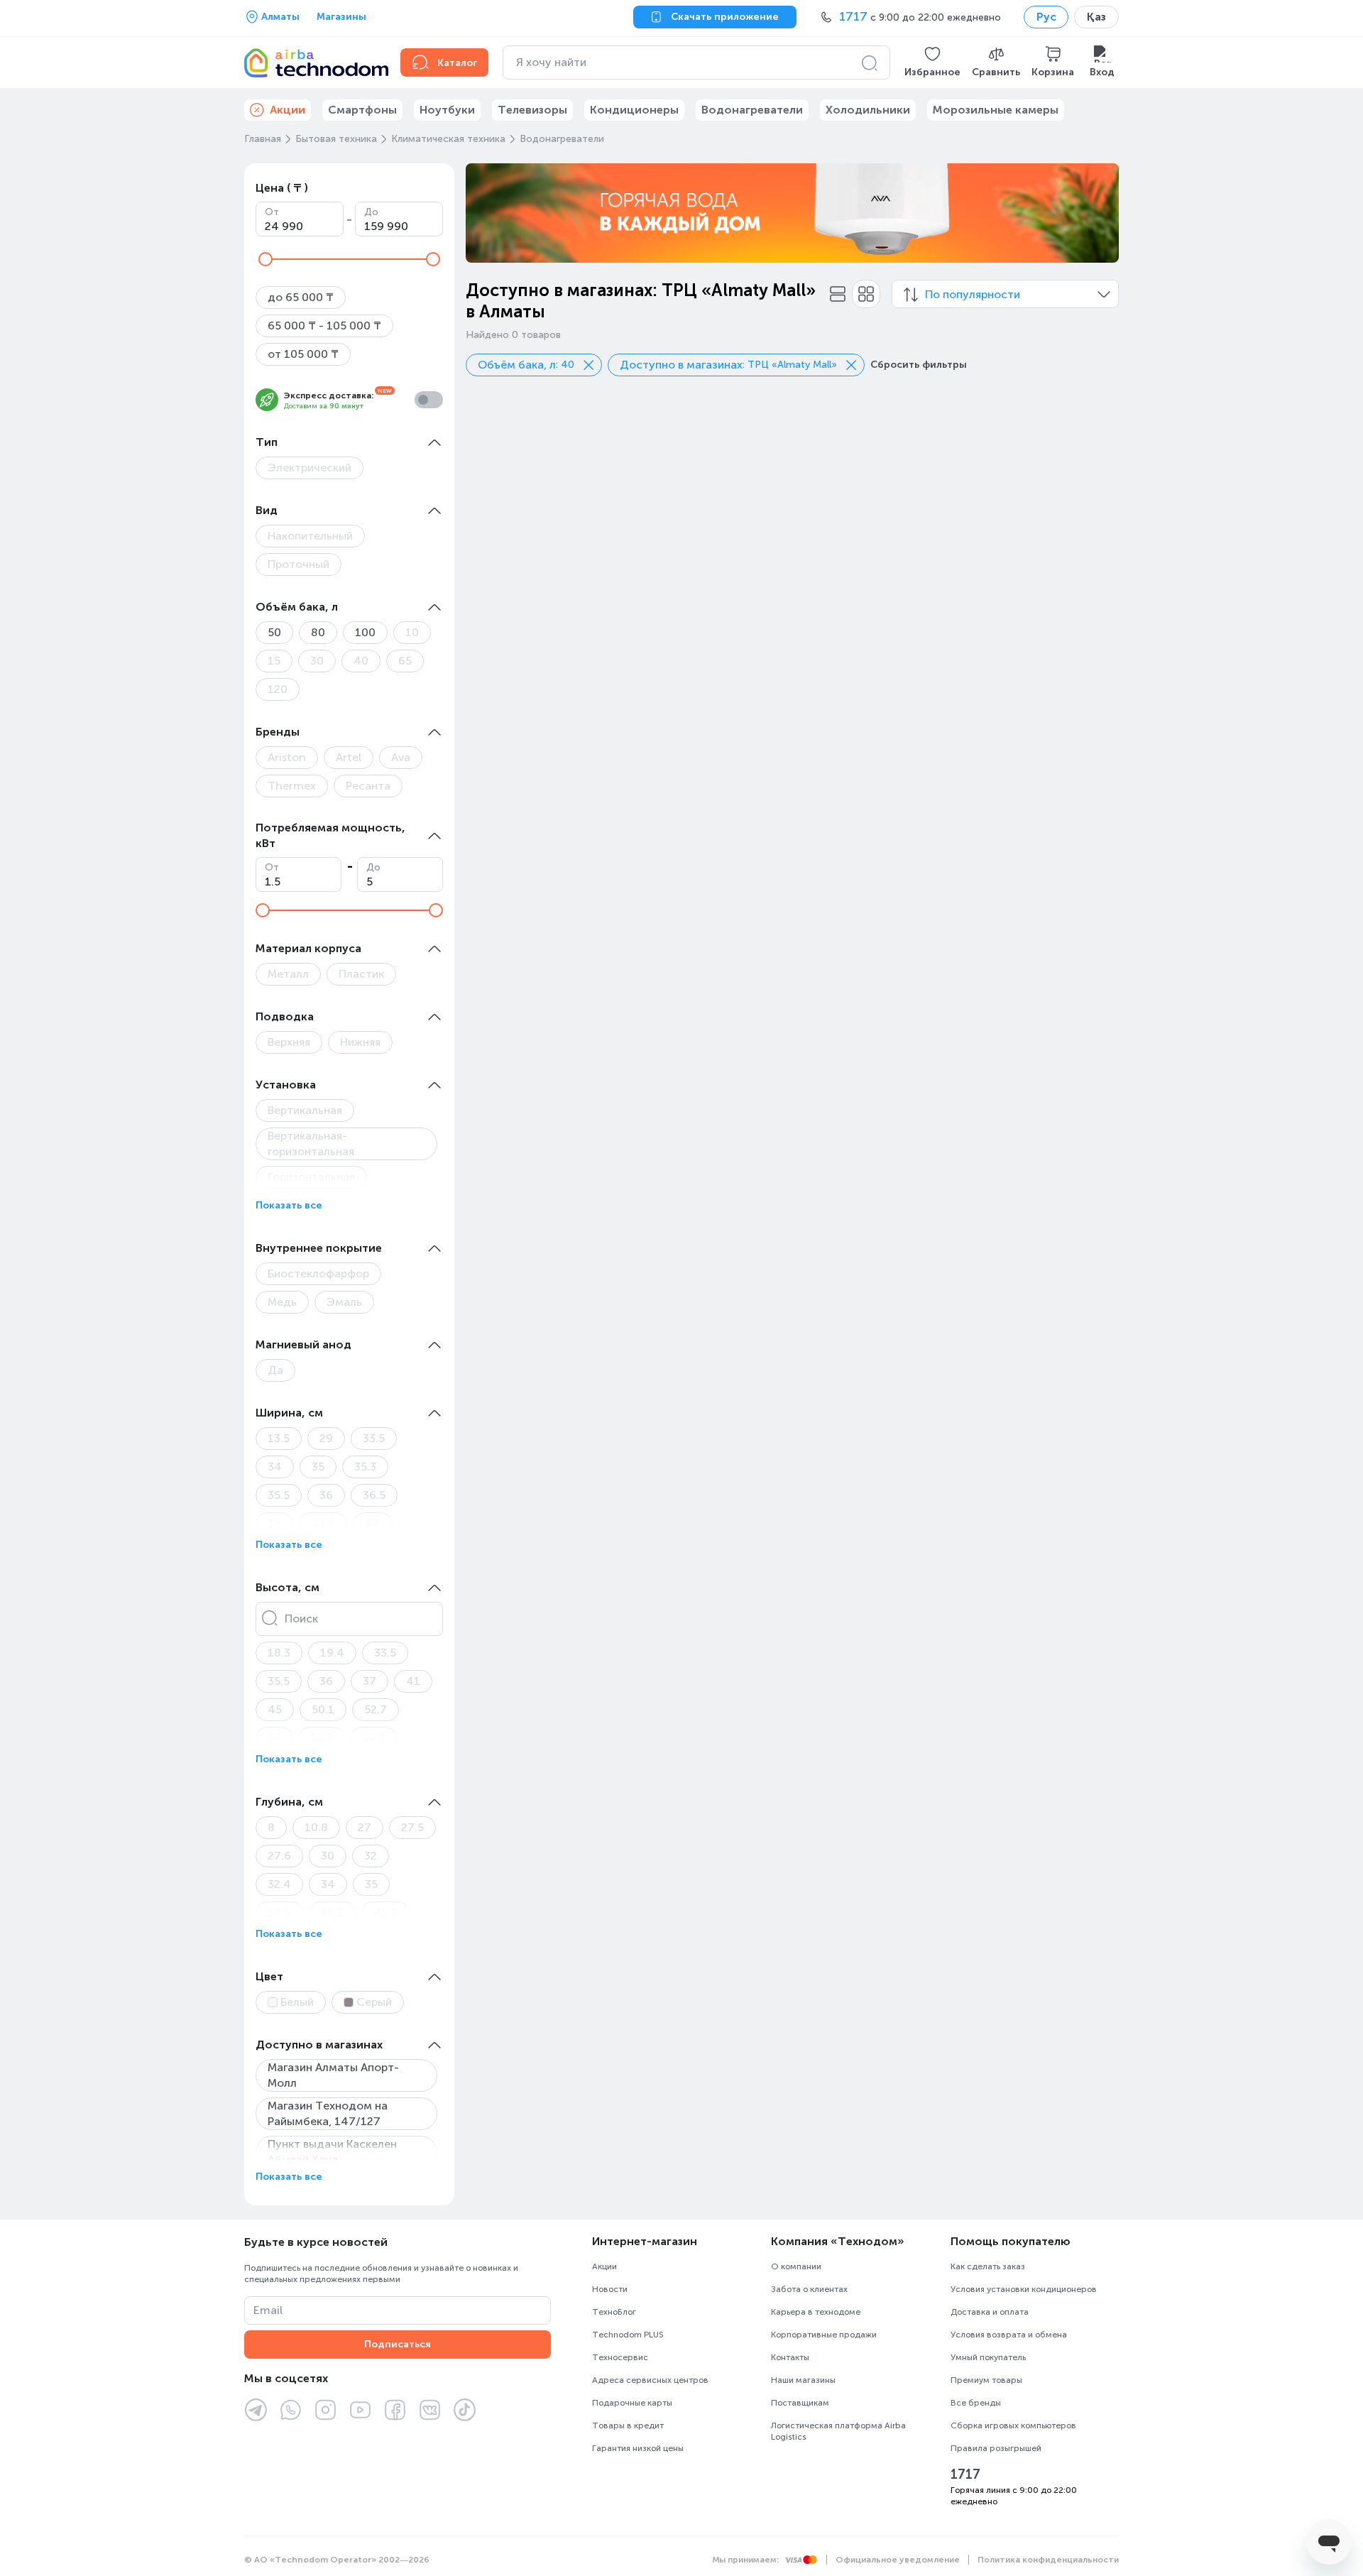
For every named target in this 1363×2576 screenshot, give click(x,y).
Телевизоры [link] (532, 110)
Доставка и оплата (990, 2312)
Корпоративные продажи (824, 2335)
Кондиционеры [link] (634, 110)
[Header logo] (314, 62)
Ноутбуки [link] (447, 110)
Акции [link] (288, 110)
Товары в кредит (628, 2425)
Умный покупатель (988, 2357)
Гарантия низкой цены (638, 2448)
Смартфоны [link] (362, 110)
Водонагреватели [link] (752, 110)
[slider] (266, 259)
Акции (604, 2266)
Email (268, 2310)
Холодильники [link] (868, 110)
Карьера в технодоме (816, 2312)
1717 (965, 2474)
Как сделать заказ (988, 2266)
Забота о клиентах (809, 2289)
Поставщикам (800, 2403)
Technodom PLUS (628, 2335)
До (371, 212)
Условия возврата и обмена (1009, 2335)
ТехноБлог (614, 2312)
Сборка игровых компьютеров (1013, 2425)
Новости (610, 2289)
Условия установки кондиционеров (1024, 2289)
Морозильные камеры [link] (996, 110)
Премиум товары (986, 2380)
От (272, 212)
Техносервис (620, 2357)
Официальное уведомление (898, 2560)
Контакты (790, 2357)
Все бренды (976, 2403)
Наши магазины (803, 2380)
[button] (932, 62)
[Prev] (486, 213)
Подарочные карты (632, 2403)
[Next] (1099, 213)
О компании (796, 2266)
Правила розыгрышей (996, 2448)
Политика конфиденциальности (1048, 2560)
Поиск (301, 1619)
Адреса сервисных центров (650, 2380)
